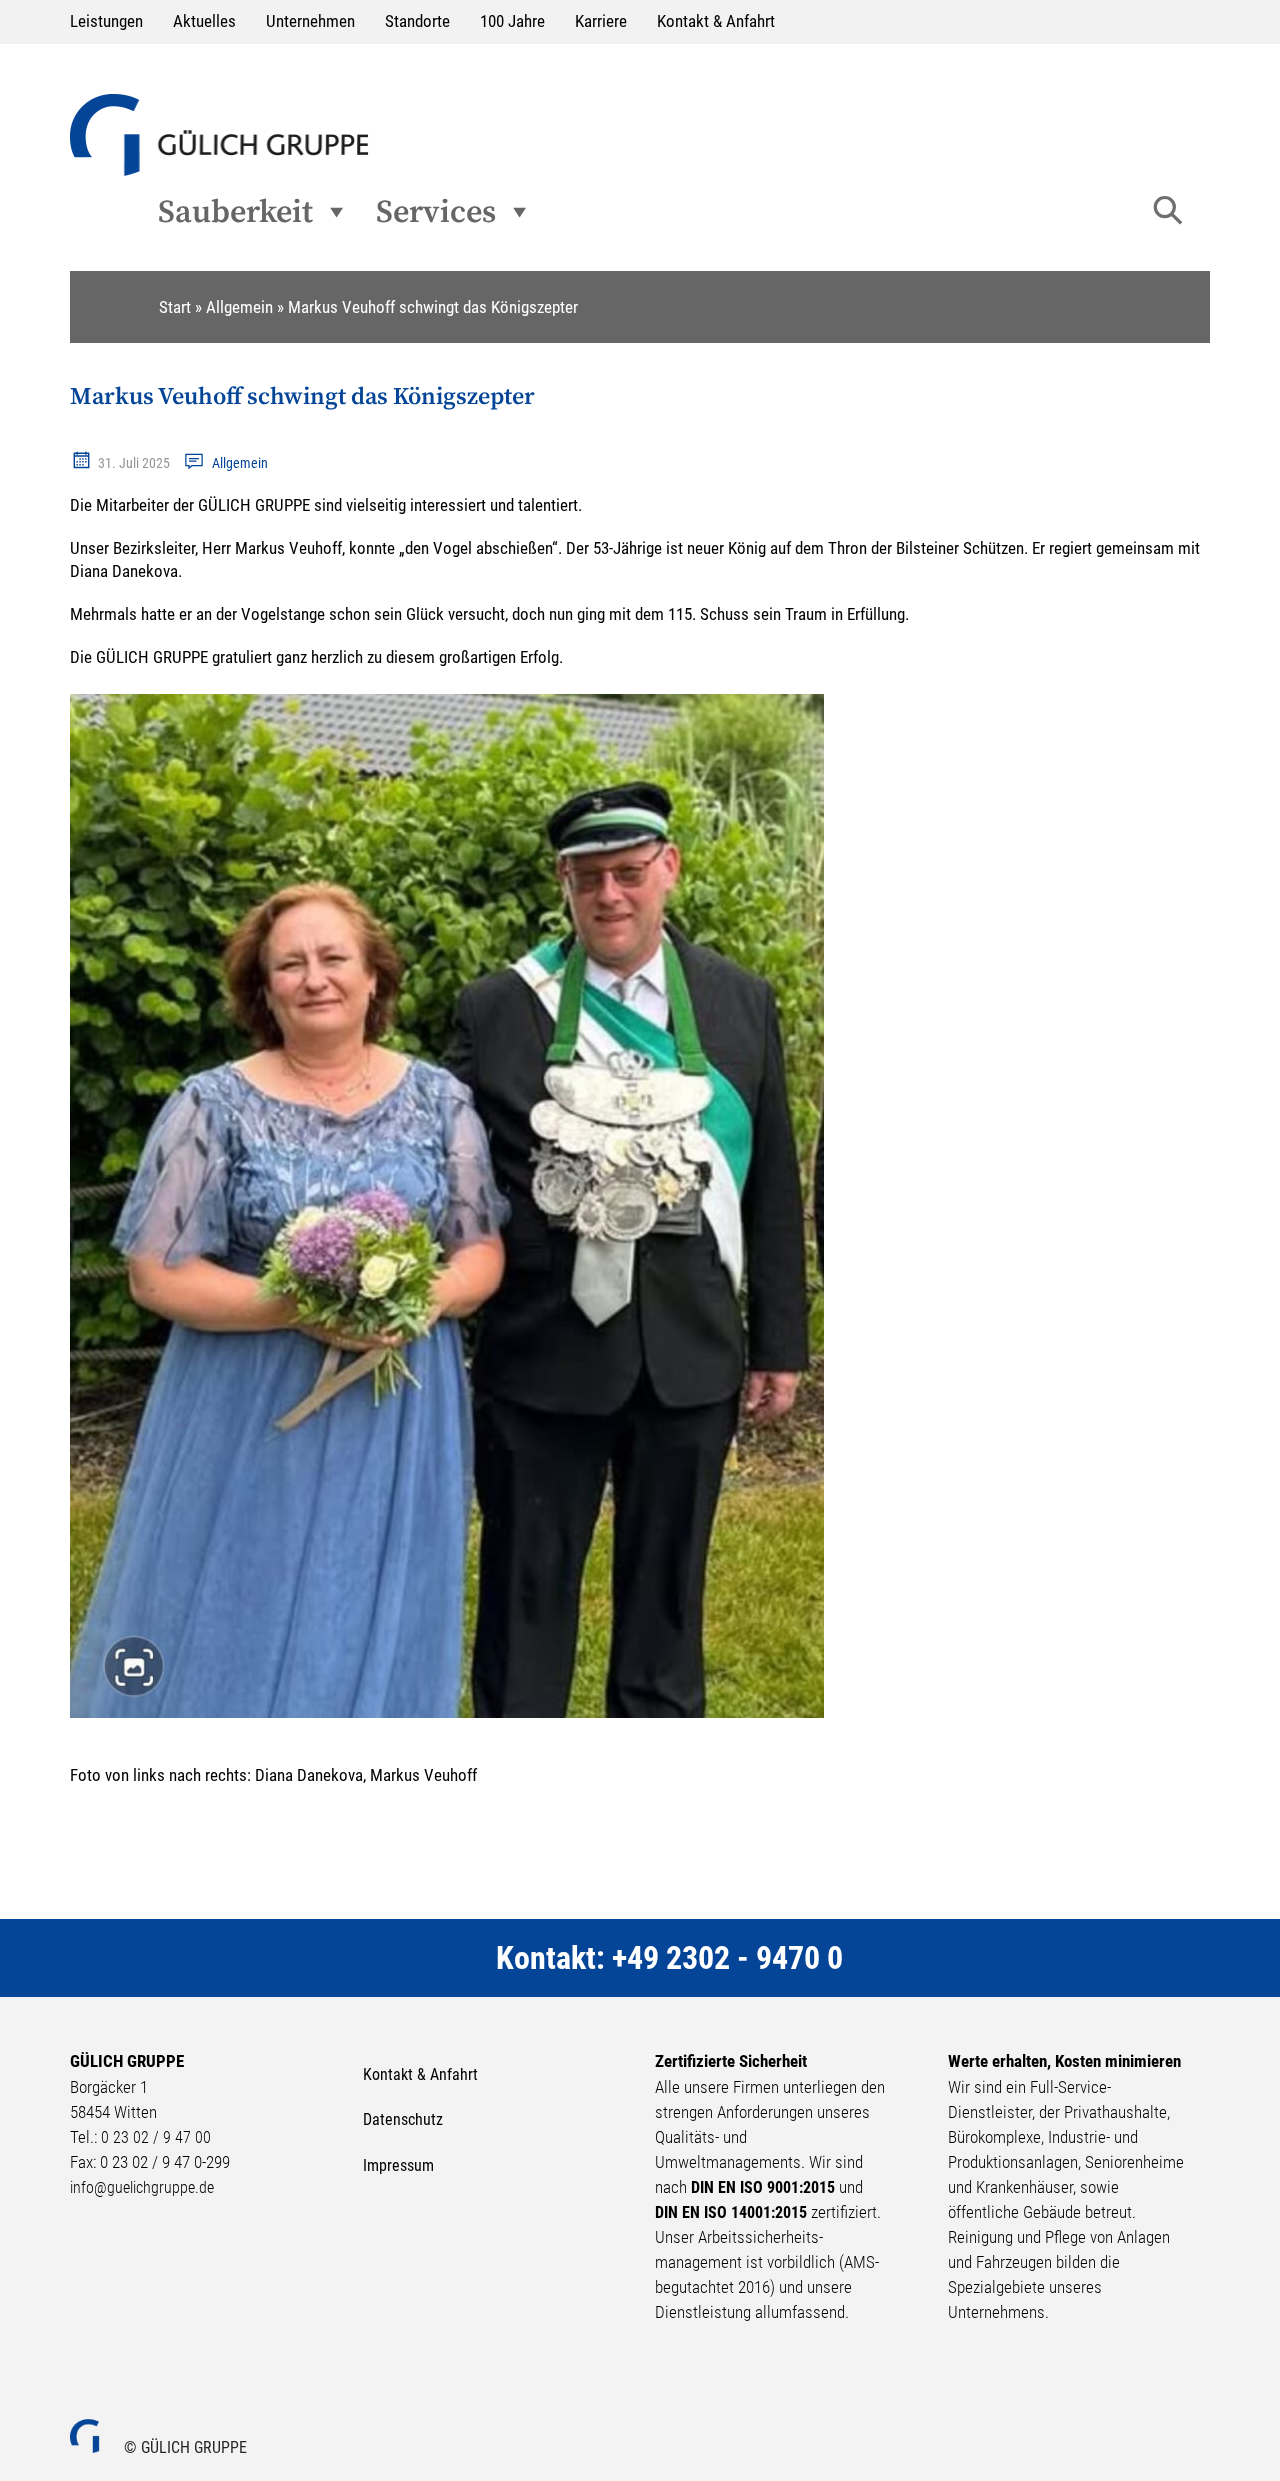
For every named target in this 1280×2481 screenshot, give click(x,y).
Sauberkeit (235, 212)
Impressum (398, 2165)
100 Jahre (512, 21)
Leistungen (106, 21)
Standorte (417, 21)
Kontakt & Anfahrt (716, 21)
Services (436, 212)
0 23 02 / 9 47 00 (156, 2137)
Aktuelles (204, 21)
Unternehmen (310, 21)
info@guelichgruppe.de (142, 2187)
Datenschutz (403, 2119)
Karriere (601, 21)
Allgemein (240, 463)
